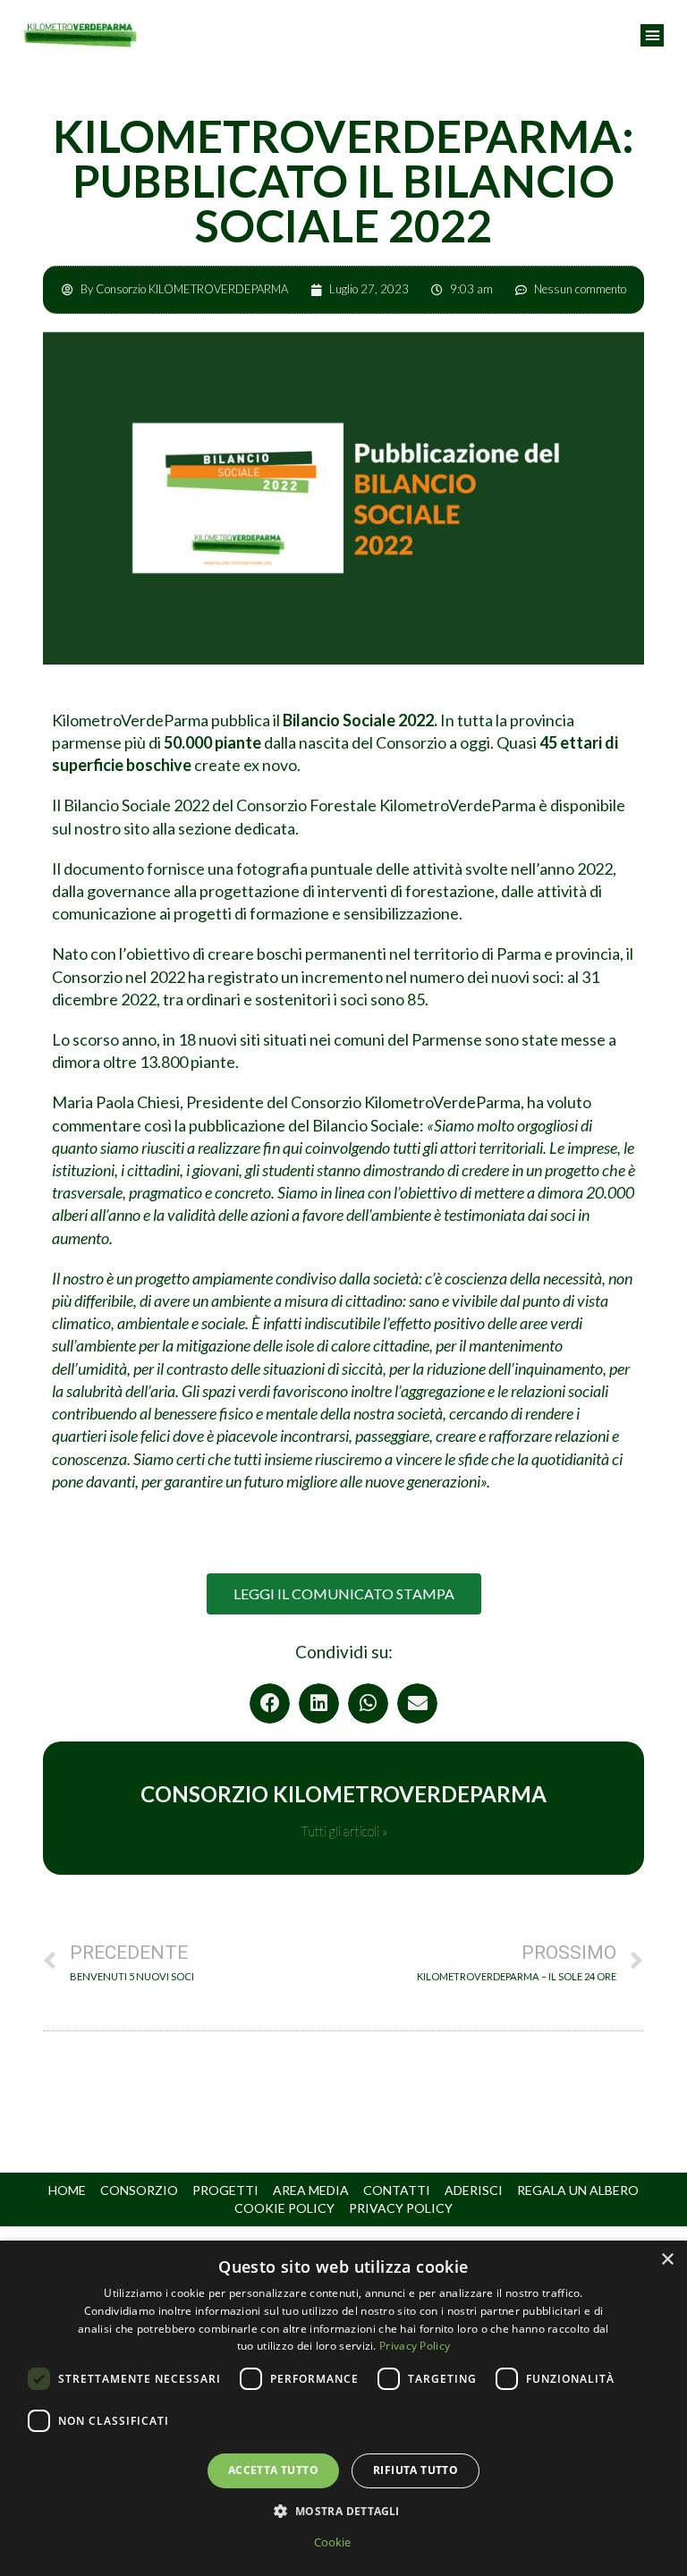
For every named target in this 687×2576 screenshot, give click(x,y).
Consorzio (139, 2190)
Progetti (225, 2190)
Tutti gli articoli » (344, 1831)
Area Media (311, 2190)
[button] (652, 36)
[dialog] (343, 2408)
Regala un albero (578, 2190)
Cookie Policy (284, 2208)
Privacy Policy (401, 2208)
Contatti (397, 2190)
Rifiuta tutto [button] (416, 2470)
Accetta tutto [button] (273, 2470)
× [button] (667, 2260)
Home (67, 2190)
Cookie (332, 2542)
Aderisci (474, 2190)
